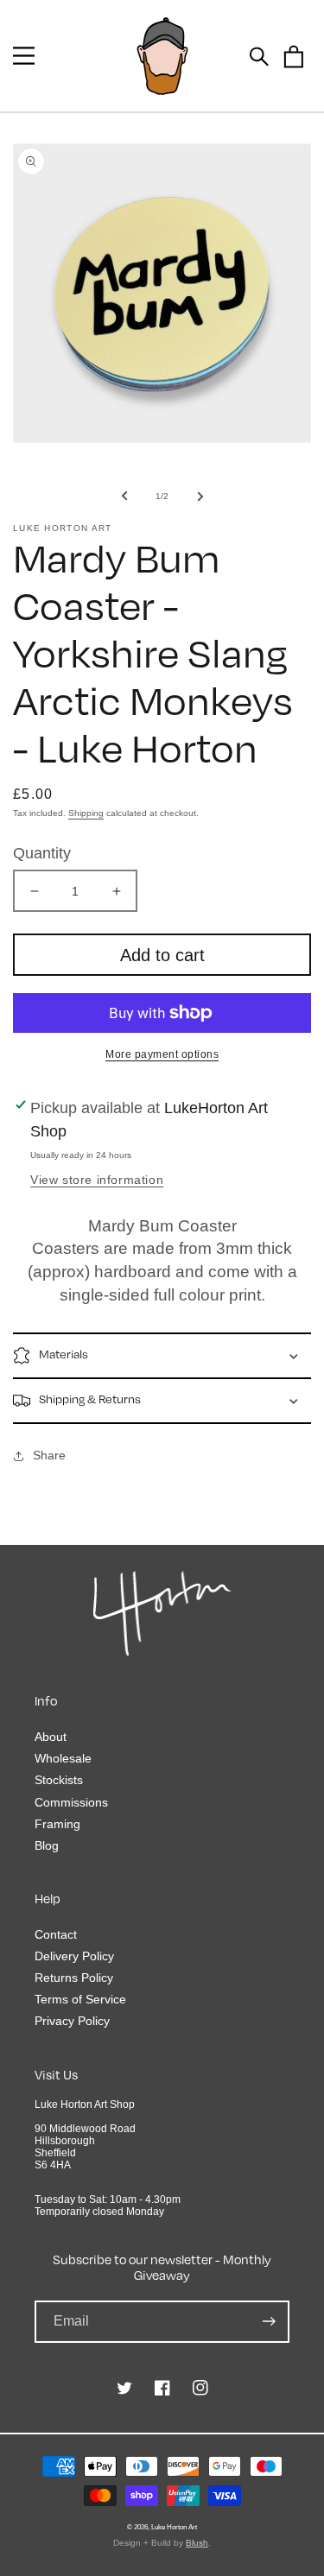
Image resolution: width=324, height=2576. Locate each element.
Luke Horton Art (174, 2527)
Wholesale (63, 1758)
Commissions (71, 1802)
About (51, 1737)
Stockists (59, 1780)
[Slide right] (200, 496)
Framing (57, 1824)
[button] (24, 56)
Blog (47, 1845)
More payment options (162, 1054)
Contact (56, 1934)
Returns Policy (74, 1978)
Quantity (42, 853)
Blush (197, 2543)
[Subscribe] (269, 2322)
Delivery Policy (74, 1956)
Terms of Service (80, 1999)
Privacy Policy (72, 2021)
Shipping (86, 813)
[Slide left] (124, 496)
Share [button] (49, 1455)
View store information (97, 1180)
